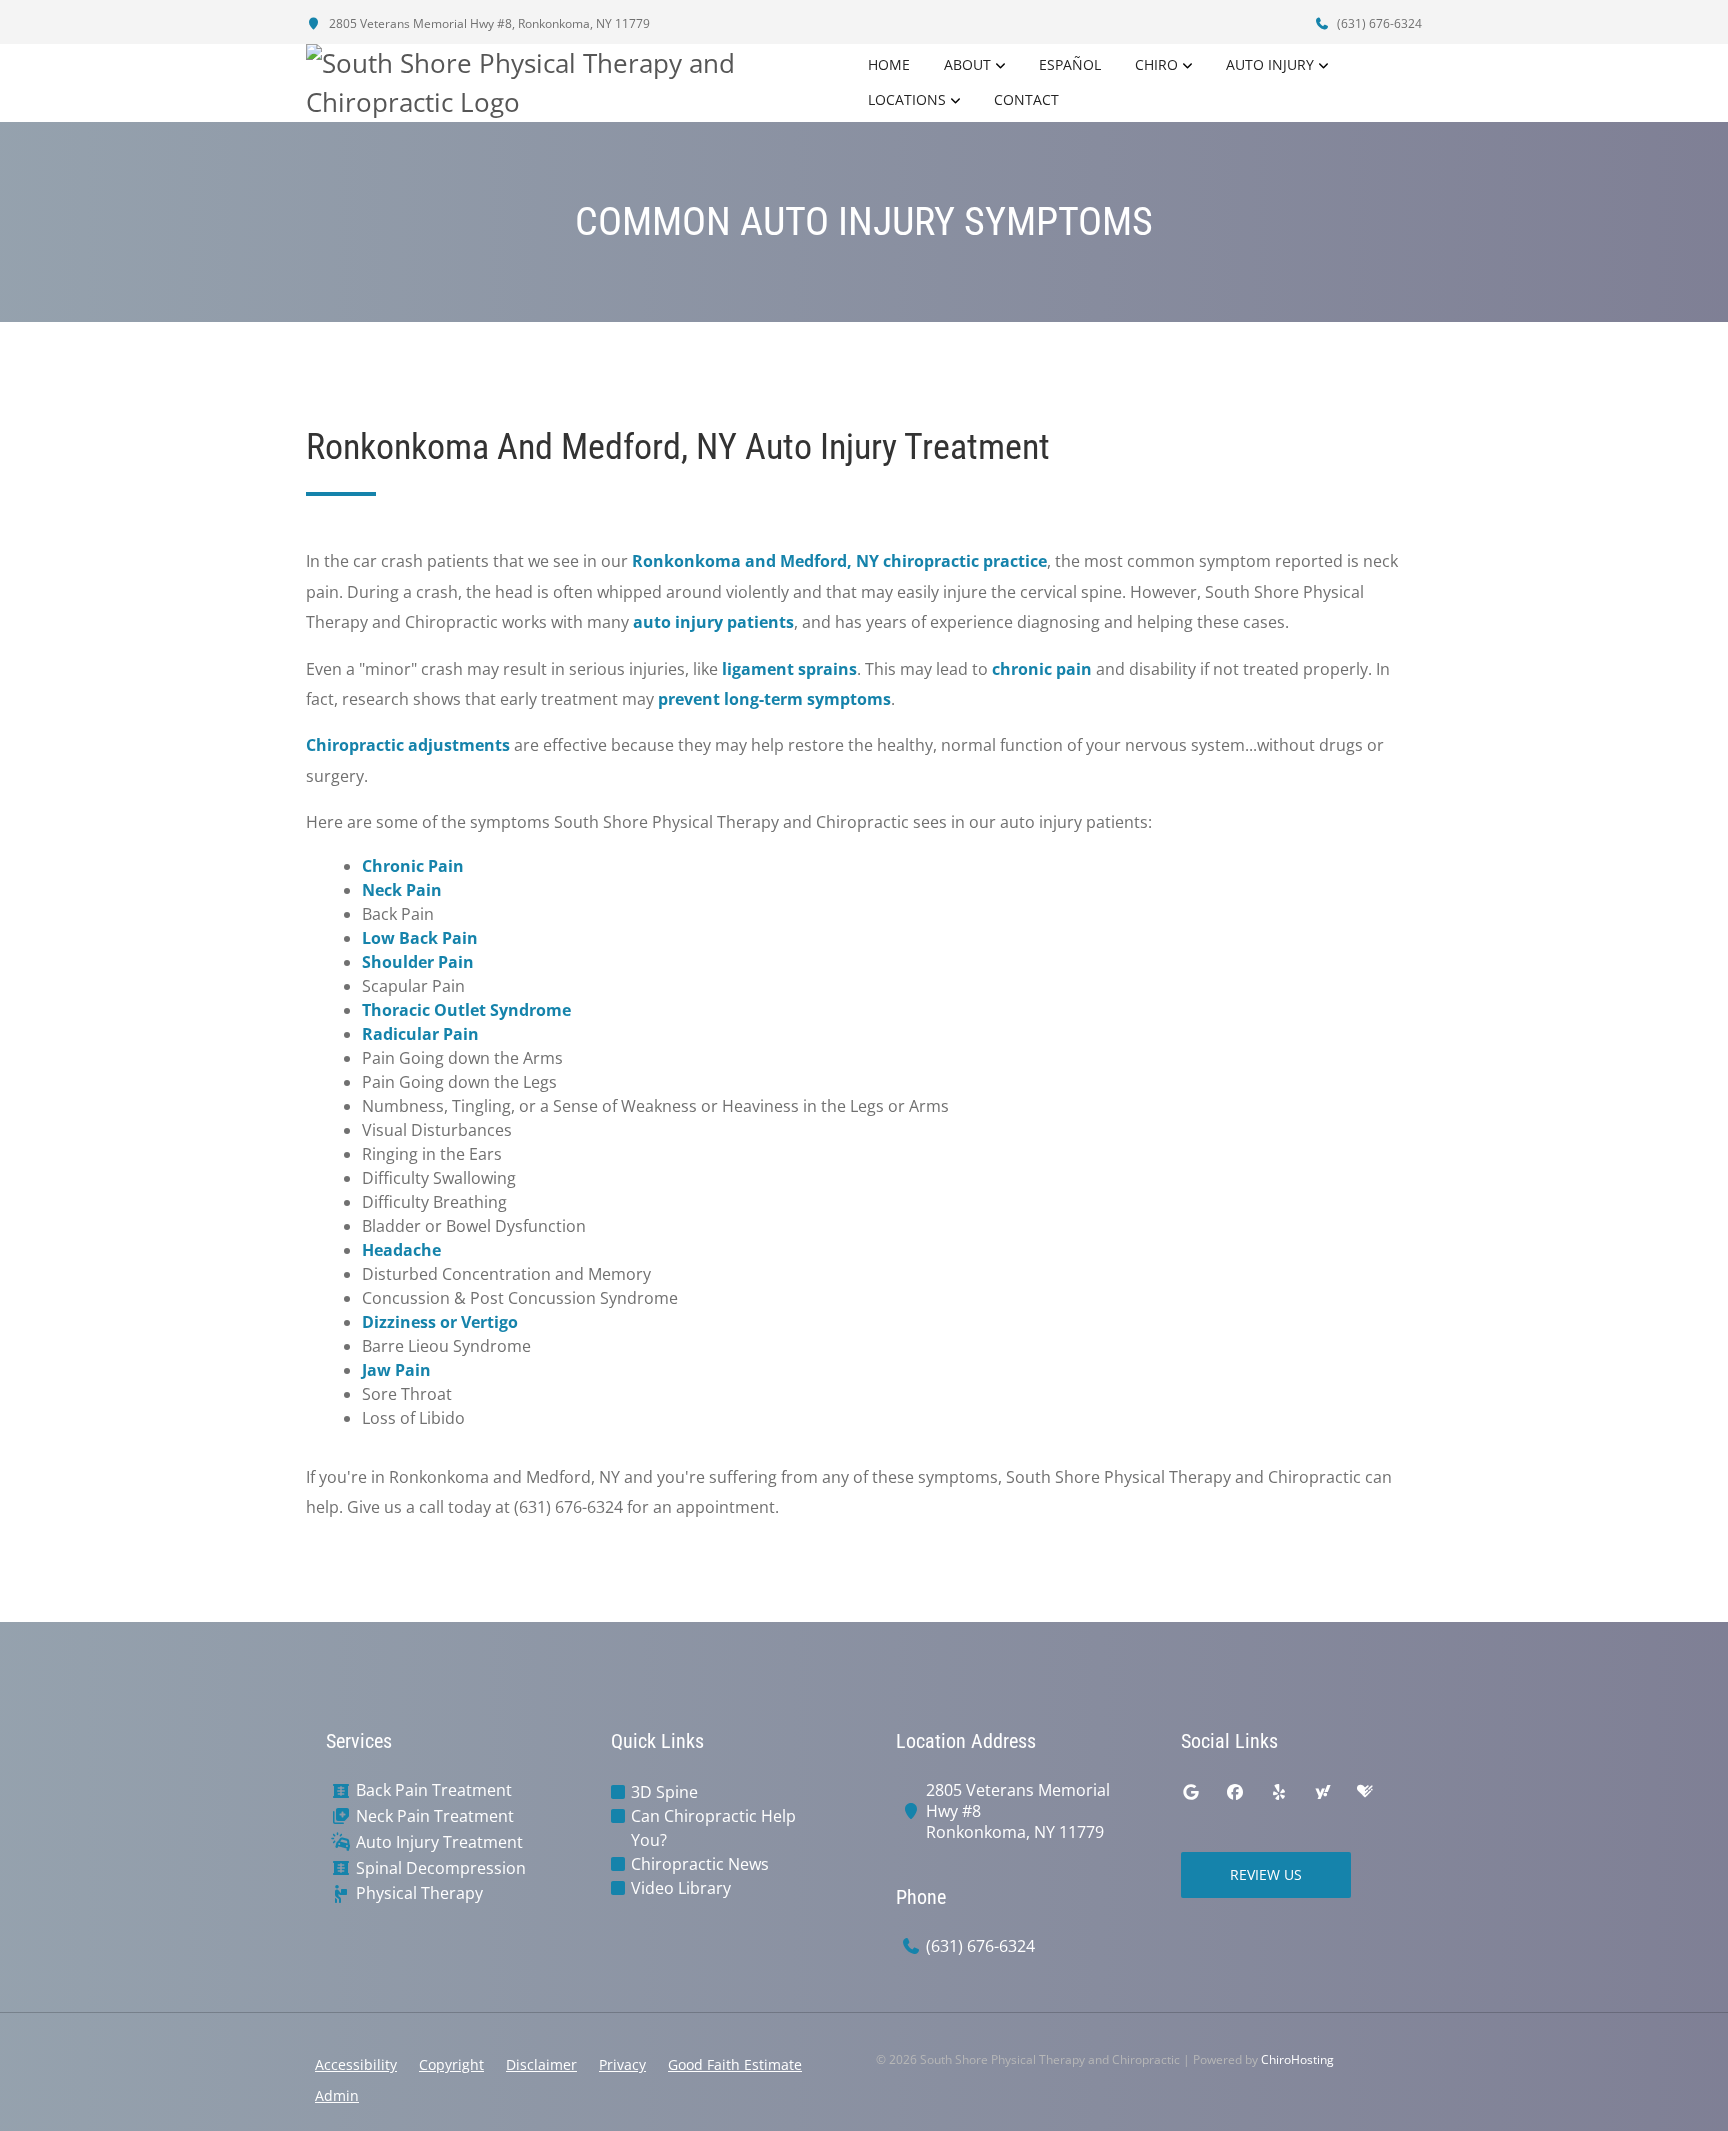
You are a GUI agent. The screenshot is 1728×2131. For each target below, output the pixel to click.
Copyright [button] (451, 2064)
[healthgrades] (1365, 1792)
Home (889, 64)
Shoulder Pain (418, 962)
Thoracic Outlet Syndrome (466, 1010)
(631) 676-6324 (1378, 23)
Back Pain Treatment (434, 1790)
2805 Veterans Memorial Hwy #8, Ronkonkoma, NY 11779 (488, 23)
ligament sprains (789, 669)
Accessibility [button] (356, 2064)
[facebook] (1235, 1792)
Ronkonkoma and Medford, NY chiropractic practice (839, 561)
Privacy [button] (622, 2064)
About (967, 64)
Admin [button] (337, 2095)
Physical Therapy (419, 1893)
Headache (401, 1250)
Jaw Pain (396, 1370)
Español (1070, 64)
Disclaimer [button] (541, 2064)
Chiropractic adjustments (408, 745)
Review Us (1266, 1874)
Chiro (1156, 64)
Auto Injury (1270, 64)
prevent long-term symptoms (774, 699)
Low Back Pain (420, 938)
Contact (1026, 99)
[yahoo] (1323, 1792)
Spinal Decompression (441, 1868)
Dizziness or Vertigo (440, 1322)
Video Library (681, 1888)
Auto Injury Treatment (439, 1842)
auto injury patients (713, 622)
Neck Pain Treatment (435, 1816)
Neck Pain (402, 890)
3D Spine (664, 1792)
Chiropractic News (700, 1864)
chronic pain (1042, 669)
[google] (1191, 1792)
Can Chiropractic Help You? (713, 1828)
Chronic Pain (413, 866)
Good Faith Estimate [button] (735, 2064)
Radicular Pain (420, 1034)
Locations (907, 99)
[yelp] (1279, 1792)
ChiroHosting (1297, 2059)
